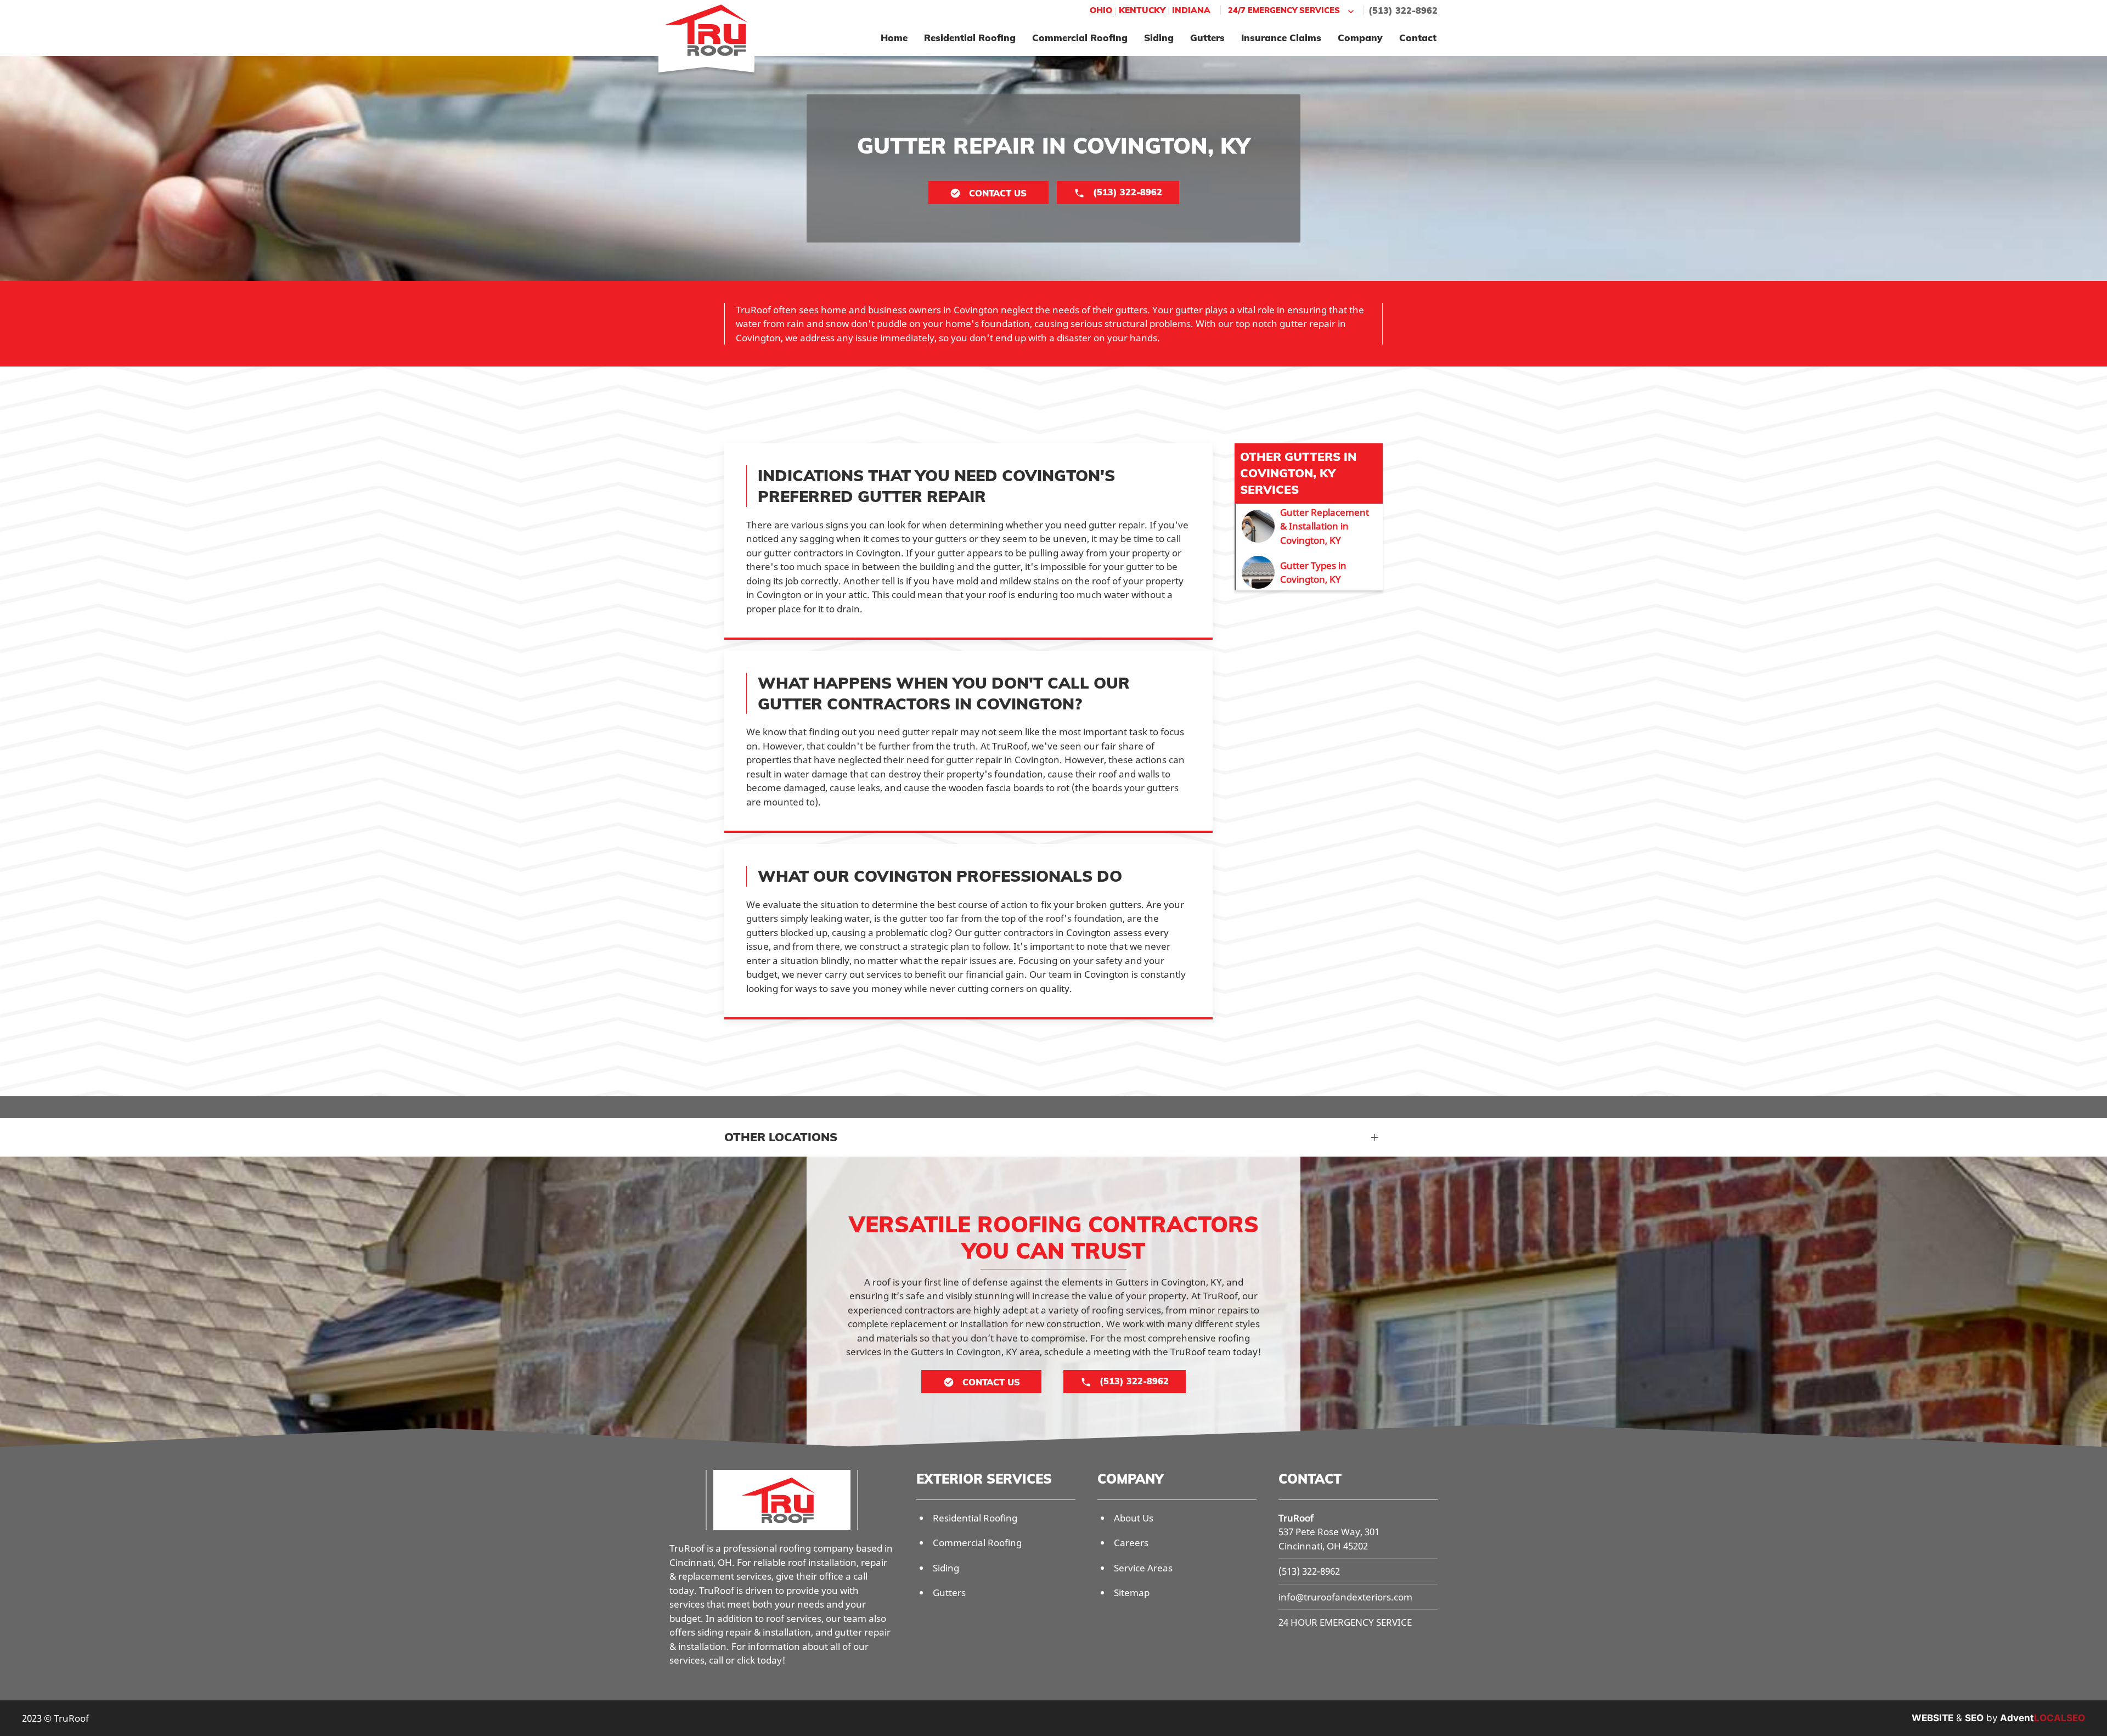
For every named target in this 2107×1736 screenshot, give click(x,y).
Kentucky (1142, 10)
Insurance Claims (1281, 38)
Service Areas (1143, 1568)
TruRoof (1296, 1518)
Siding (1159, 38)
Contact (1418, 38)
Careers (1131, 1543)
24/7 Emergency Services (1284, 10)
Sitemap (1132, 1593)
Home (894, 38)
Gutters (1207, 38)
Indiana (1191, 10)
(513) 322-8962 (1403, 10)
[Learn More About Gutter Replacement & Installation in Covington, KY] (1309, 526)
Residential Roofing (970, 38)
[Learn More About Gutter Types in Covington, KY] (1309, 572)
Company (1360, 38)
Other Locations (781, 1137)
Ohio (1101, 10)
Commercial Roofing (1080, 38)
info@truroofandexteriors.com (1345, 1597)
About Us (1134, 1518)
